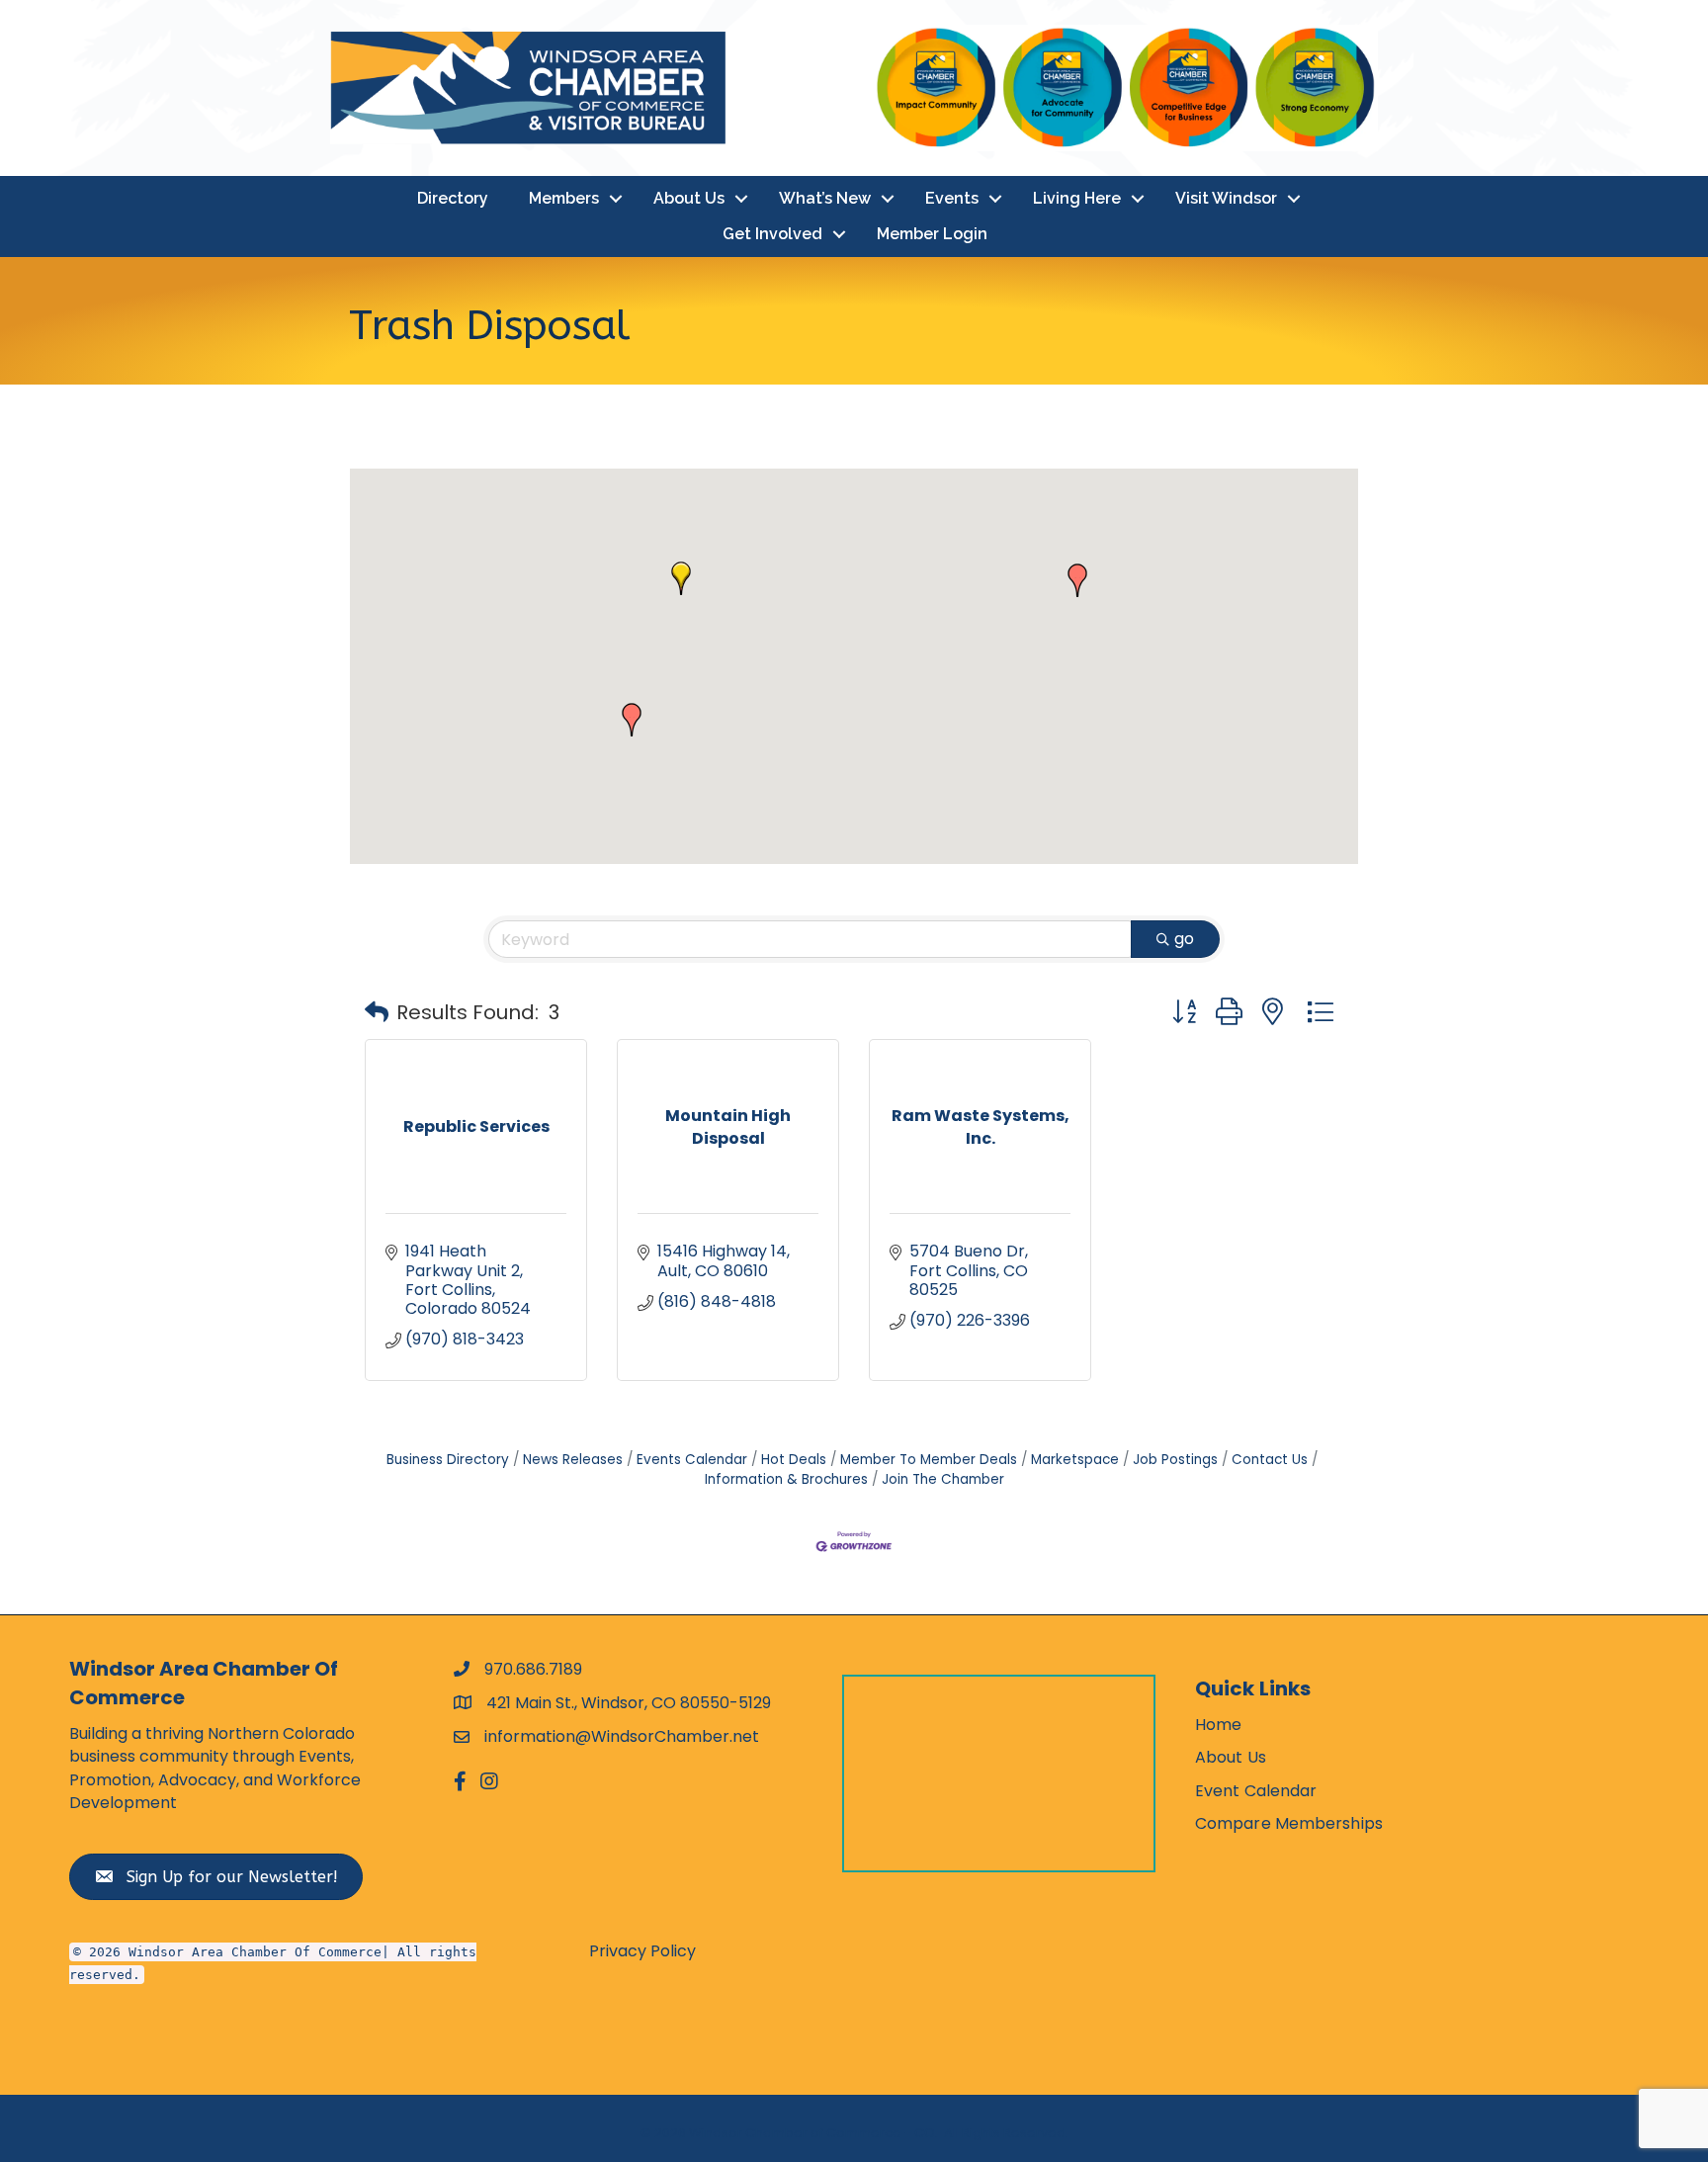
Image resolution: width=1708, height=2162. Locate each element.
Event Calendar (1256, 1791)
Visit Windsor (1226, 198)
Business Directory (448, 1460)
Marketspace (1075, 1460)
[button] (681, 578)
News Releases (573, 1460)
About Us (689, 198)
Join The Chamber (943, 1479)
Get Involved (772, 234)
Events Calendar (692, 1460)
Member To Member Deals (929, 1460)
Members (564, 198)
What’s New (825, 198)
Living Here (1077, 198)
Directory (453, 198)
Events (952, 198)
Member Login (932, 234)
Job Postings (1175, 1460)
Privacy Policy (642, 1951)
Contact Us (1270, 1460)
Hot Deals (794, 1460)
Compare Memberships (1289, 1823)
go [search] (1184, 939)
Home (1218, 1725)
